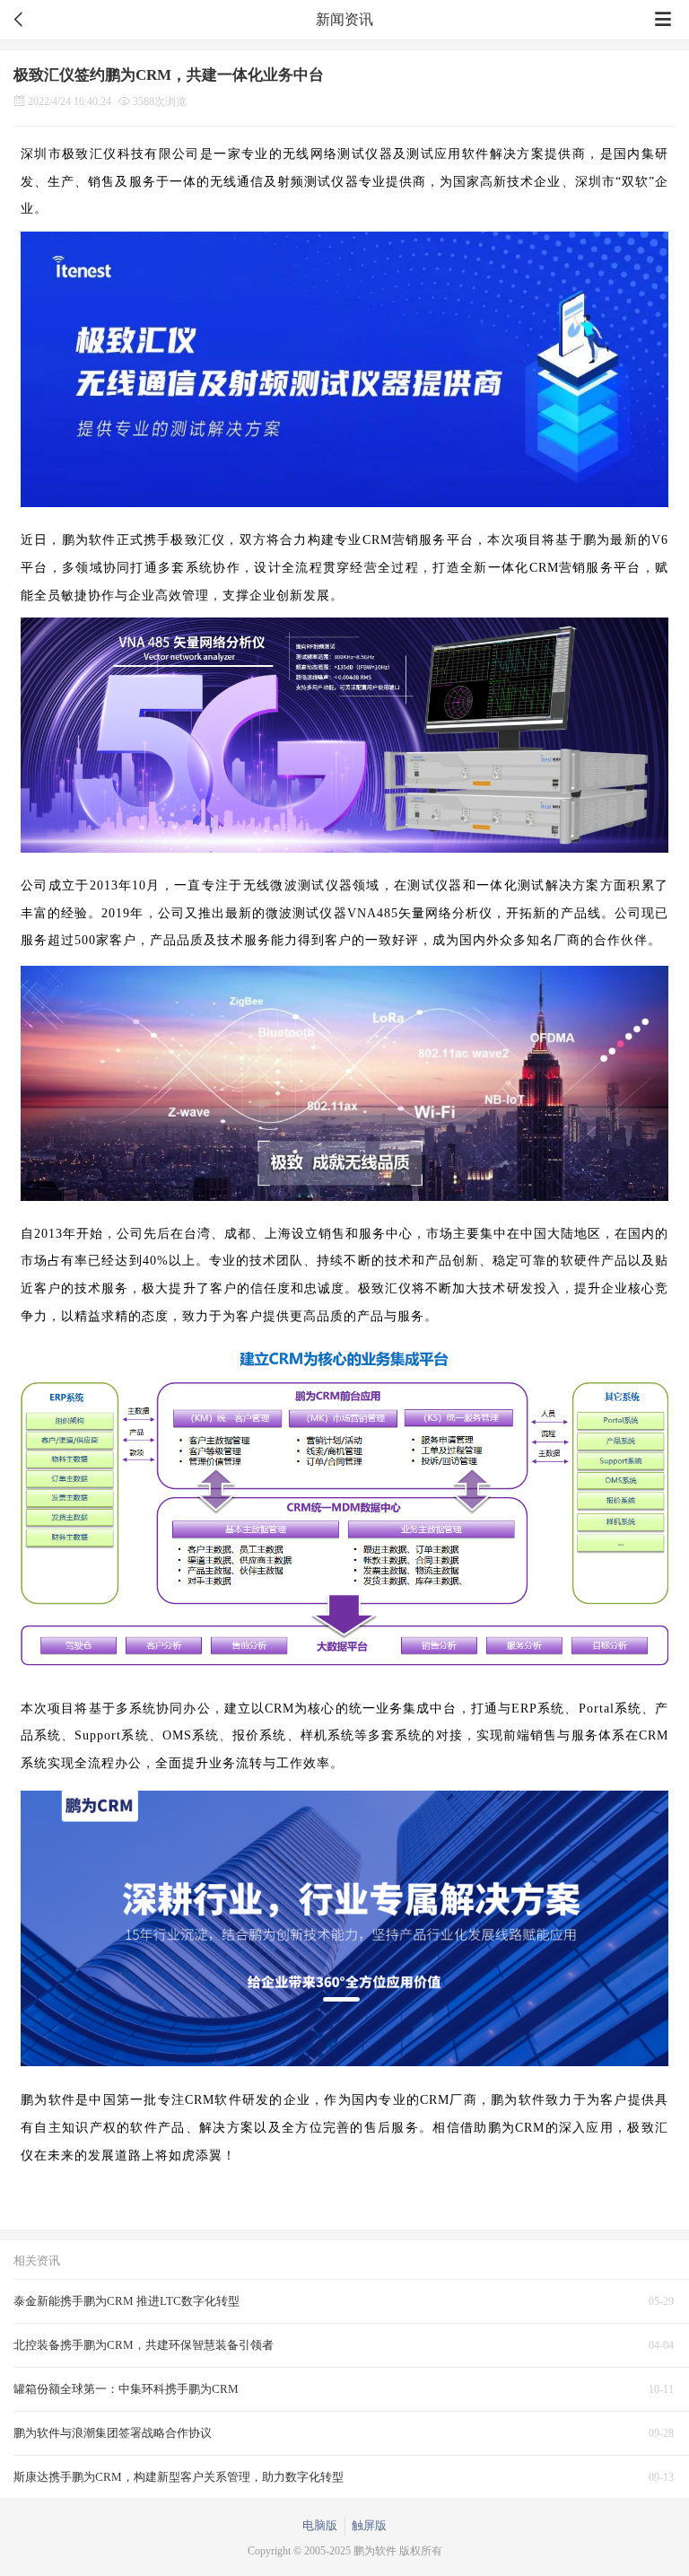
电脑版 (320, 2525)
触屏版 (369, 2525)
